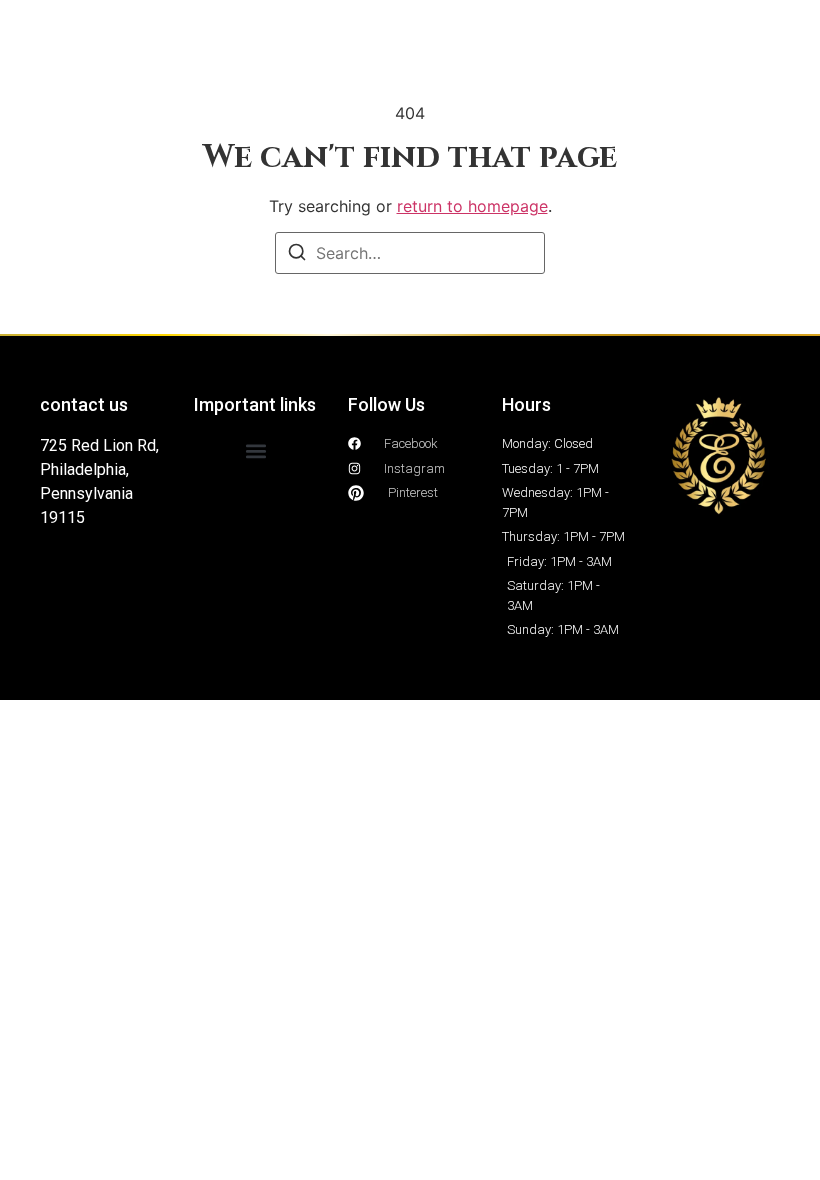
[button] (256, 450)
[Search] (297, 255)
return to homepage (472, 206)
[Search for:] (410, 253)
